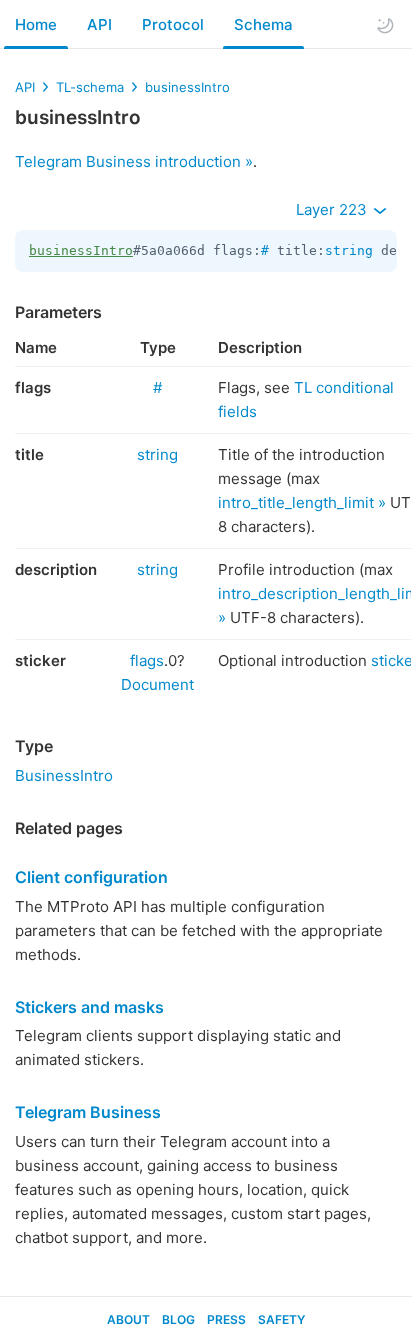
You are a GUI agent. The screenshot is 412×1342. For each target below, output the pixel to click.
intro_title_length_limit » (302, 502)
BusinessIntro (64, 775)
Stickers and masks (89, 1007)
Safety (281, 1319)
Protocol (173, 24)
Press (226, 1319)
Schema (263, 24)
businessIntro (187, 87)
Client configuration (91, 877)
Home (36, 24)
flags (147, 660)
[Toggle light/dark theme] (385, 25)
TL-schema (90, 87)
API (99, 24)
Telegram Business (88, 1112)
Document (157, 684)
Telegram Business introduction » (134, 161)
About (128, 1319)
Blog (178, 1319)
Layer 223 (333, 209)
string (349, 250)
